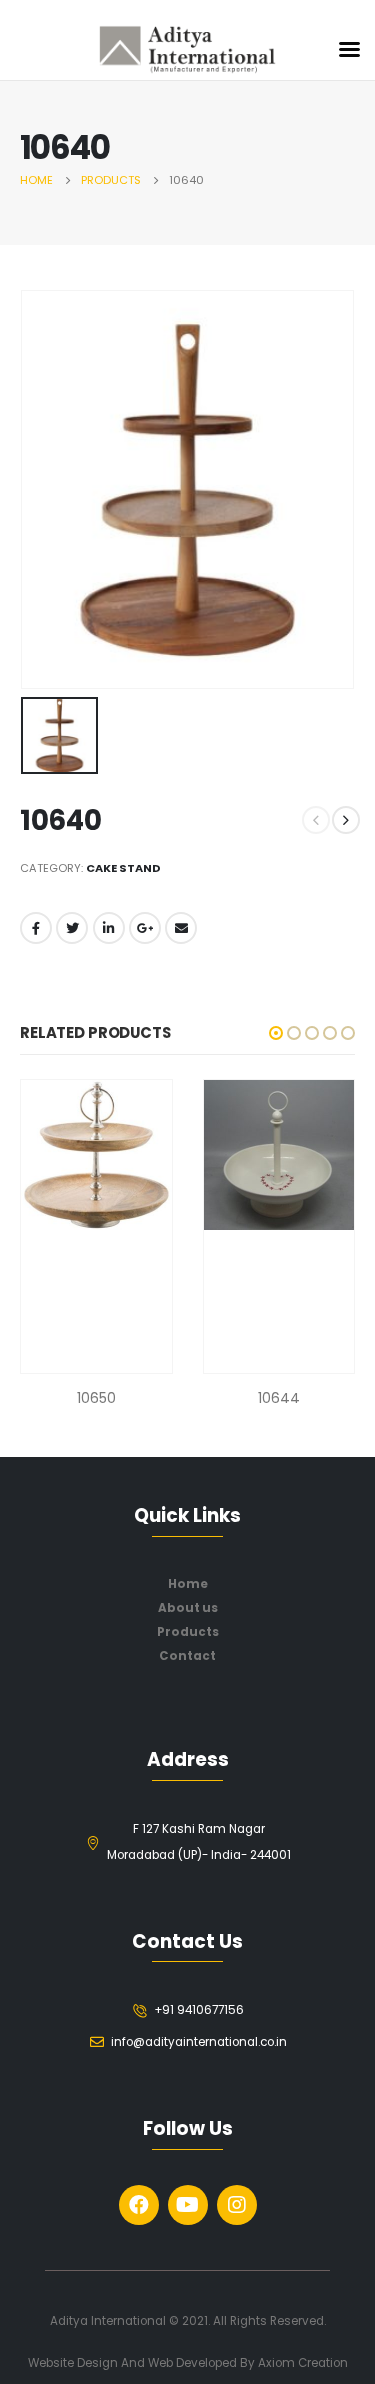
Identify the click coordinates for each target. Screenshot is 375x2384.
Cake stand (123, 868)
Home (188, 1584)
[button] (276, 1033)
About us (188, 1608)
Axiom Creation (303, 2363)
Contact (187, 1656)
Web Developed (192, 2363)
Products (188, 1632)
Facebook (36, 928)
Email (181, 928)
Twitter (72, 928)
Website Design (74, 2363)
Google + (145, 928)
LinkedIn (109, 928)
